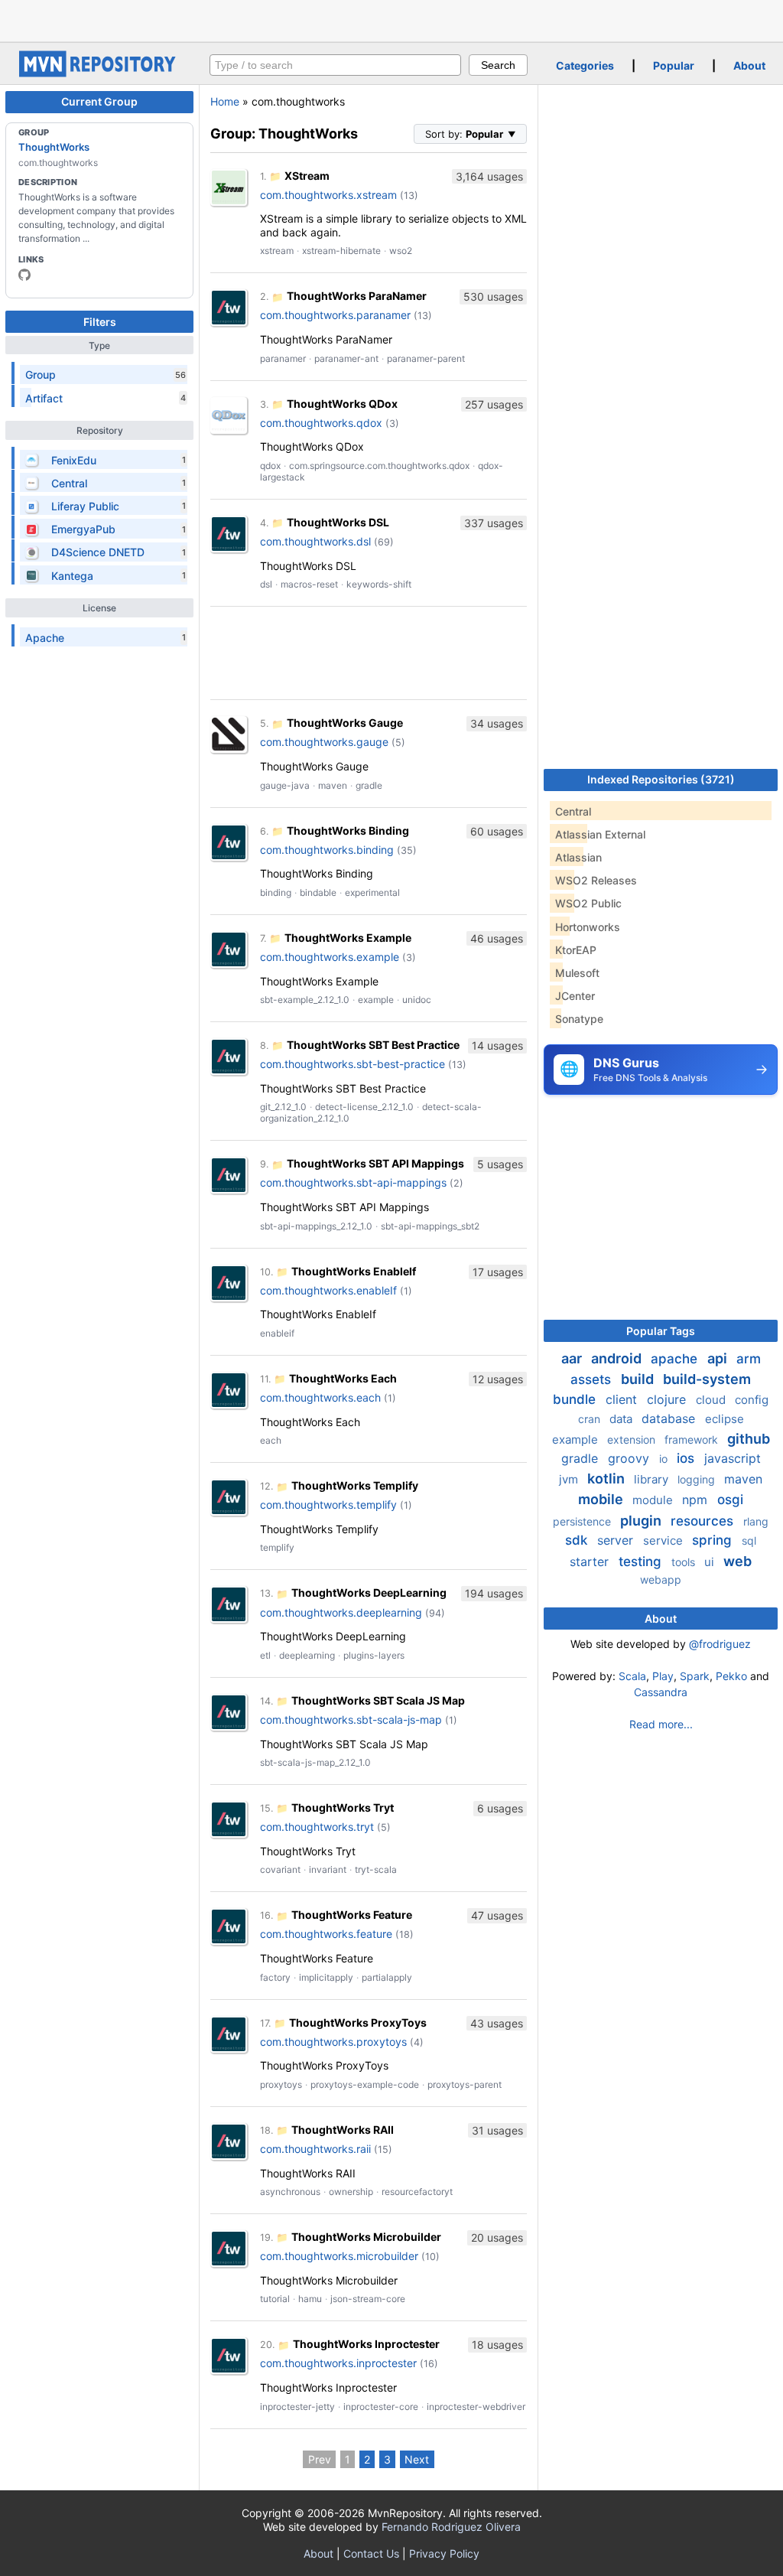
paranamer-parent (426, 358)
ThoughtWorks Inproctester (366, 2344)
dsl (266, 584)
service (664, 1540)
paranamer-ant (346, 358)
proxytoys (281, 2084)
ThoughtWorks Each (343, 1378)
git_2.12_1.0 (283, 1107)
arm (749, 1359)
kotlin (608, 1479)
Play (663, 1676)
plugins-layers (374, 1655)
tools (685, 1562)
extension (633, 1439)
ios (687, 1458)
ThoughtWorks (54, 147)
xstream (277, 251)
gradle (369, 785)
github (749, 1439)
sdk (578, 1540)
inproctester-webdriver (476, 2407)
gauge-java (285, 785)
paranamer (283, 358)
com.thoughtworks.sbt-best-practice (353, 1064)
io (665, 1459)
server (617, 1540)
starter (591, 1562)
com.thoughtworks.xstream (328, 195)
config (752, 1400)
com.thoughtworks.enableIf (328, 1290)
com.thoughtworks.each (320, 1397)
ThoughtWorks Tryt (343, 1807)
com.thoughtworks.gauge (324, 742)
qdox (270, 466)
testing (642, 1562)
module (654, 1500)
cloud (712, 1400)
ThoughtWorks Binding (348, 830)
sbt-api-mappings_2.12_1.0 (316, 1226)
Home (225, 101)
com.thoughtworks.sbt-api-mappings (353, 1182)
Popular (674, 65)
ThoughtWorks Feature (352, 1915)
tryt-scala (376, 1869)
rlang (756, 1521)
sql (749, 1540)
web (738, 1561)
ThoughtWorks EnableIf (354, 1271)
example (376, 1000)
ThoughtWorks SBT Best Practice (373, 1045)
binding (276, 892)
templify (277, 1547)
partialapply (387, 1977)
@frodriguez (720, 1644)
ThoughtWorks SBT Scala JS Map (378, 1700)
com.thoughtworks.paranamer (335, 315)
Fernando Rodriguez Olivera (451, 2527)
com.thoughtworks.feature (326, 1934)
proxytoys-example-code (365, 2084)
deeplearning (307, 1655)
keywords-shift (379, 584)
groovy (630, 1458)
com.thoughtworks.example (330, 957)
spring (714, 1540)
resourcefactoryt (417, 2192)
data (622, 1419)
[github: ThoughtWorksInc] (24, 275)
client (623, 1399)
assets (593, 1379)
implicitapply (326, 1977)
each (271, 1440)
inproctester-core (381, 2407)
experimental (372, 892)
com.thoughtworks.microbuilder (339, 2256)
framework (693, 1439)
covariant (280, 1869)
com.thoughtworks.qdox (321, 423)
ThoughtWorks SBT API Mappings (375, 1163)
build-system (707, 1379)
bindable (318, 892)
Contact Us (371, 2553)
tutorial (275, 2299)
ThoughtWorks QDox (342, 404)
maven (333, 785)
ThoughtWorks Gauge (345, 723)
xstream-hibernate (341, 251)
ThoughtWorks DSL (338, 522)
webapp (661, 1579)
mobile (602, 1499)
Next (417, 2459)
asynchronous (290, 2192)
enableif (277, 1333)
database (670, 1418)
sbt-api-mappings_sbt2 (430, 1226)
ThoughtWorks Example (348, 938)
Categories (585, 65)
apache (676, 1359)
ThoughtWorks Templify (355, 1485)
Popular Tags (661, 1331)
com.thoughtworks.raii (315, 2149)
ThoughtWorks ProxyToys (358, 2022)
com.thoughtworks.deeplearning (341, 1612)
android (618, 1358)
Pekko (731, 1676)
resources (704, 1521)
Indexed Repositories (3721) (661, 779)
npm (697, 1500)
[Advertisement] (391, 19)
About (749, 65)
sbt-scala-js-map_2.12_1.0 (315, 1762)
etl (265, 1655)
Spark (695, 1676)
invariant (328, 1869)
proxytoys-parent (465, 2084)
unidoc (417, 1000)
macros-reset (309, 584)
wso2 (401, 251)
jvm (570, 1479)
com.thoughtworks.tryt (317, 1827)
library (653, 1479)
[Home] (99, 73)
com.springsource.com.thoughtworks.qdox (379, 466)
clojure (668, 1399)
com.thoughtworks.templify (328, 1505)
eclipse (725, 1419)
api (719, 1358)
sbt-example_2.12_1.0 (305, 1000)
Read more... (661, 1724)
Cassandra (661, 1692)
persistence (583, 1521)
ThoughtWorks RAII (343, 2130)
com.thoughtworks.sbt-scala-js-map (351, 1720)
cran (591, 1419)
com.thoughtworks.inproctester (338, 2363)
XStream (307, 176)
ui (711, 1562)
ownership (351, 2192)
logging (698, 1479)
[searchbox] (335, 65)
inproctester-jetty (297, 2407)
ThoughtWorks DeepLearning (369, 1592)
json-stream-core (368, 2299)
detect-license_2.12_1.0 (364, 1107)
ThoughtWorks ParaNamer (357, 296)
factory (275, 1977)
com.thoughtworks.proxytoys (333, 2042)
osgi (730, 1500)
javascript (733, 1458)
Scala (632, 1676)
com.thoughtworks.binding (327, 850)
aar (573, 1358)
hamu (310, 2299)
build (639, 1379)
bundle (576, 1399)
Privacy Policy (444, 2553)
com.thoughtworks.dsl (315, 541)
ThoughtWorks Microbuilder (366, 2237)
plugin (642, 1521)
